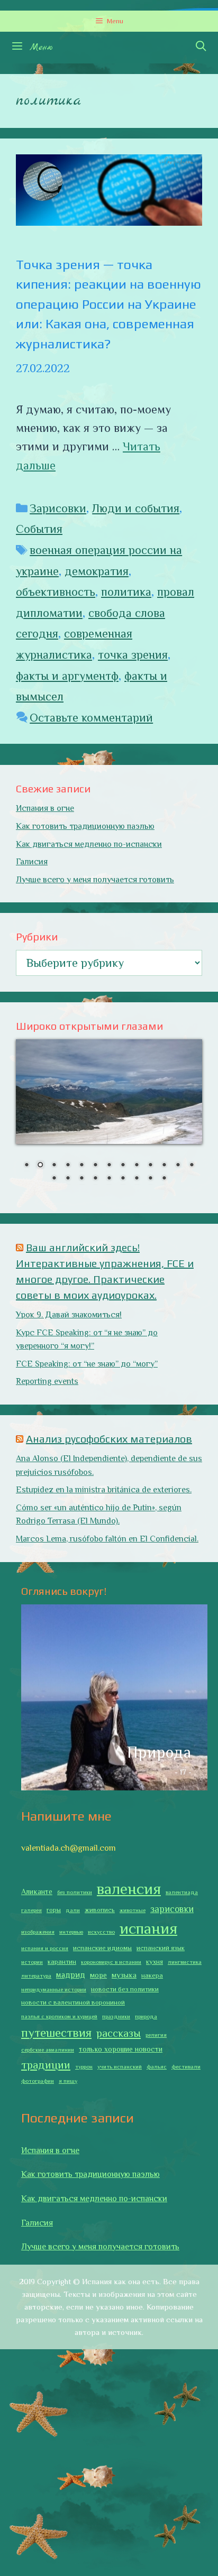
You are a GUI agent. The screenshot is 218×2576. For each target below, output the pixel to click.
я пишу (68, 2081)
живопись (100, 1910)
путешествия (56, 2033)
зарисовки (172, 1909)
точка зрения (133, 655)
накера (152, 1975)
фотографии (38, 2081)
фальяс (157, 2066)
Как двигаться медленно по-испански (89, 844)
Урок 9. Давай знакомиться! (69, 1315)
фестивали (186, 2066)
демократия (97, 571)
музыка (124, 1975)
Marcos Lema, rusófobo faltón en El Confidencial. (107, 1539)
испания (148, 1928)
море (98, 1975)
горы (54, 1910)
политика (126, 592)
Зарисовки (58, 508)
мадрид (71, 1975)
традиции (46, 2065)
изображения (38, 1932)
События (39, 529)
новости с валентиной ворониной (73, 2002)
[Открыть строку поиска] (201, 48)
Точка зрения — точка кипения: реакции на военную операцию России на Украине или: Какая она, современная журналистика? (108, 304)
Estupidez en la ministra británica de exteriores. (104, 1490)
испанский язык (161, 1948)
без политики (75, 1892)
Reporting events (47, 1381)
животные (133, 1910)
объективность (56, 592)
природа (146, 2016)
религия (156, 2035)
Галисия (32, 862)
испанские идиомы (102, 1948)
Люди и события (136, 508)
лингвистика (185, 1962)
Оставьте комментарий (91, 718)
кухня (155, 1962)
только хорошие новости (121, 2049)
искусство (101, 1932)
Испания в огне (45, 808)
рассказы (119, 2033)
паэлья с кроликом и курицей (59, 2016)
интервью (71, 1932)
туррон (84, 2066)
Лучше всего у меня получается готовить (95, 880)
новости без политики (125, 1989)
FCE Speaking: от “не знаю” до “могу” (87, 1364)
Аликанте (37, 1891)
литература (36, 1975)
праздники (116, 2016)
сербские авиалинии (48, 2049)
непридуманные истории (54, 1989)
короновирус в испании (111, 1962)
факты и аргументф (67, 676)
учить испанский (120, 2066)
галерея (31, 1910)
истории (32, 1962)
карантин (62, 1962)
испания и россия (45, 1948)
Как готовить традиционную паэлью (85, 826)
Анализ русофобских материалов (109, 1439)
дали (73, 1910)
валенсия (129, 1889)
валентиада (182, 1892)
